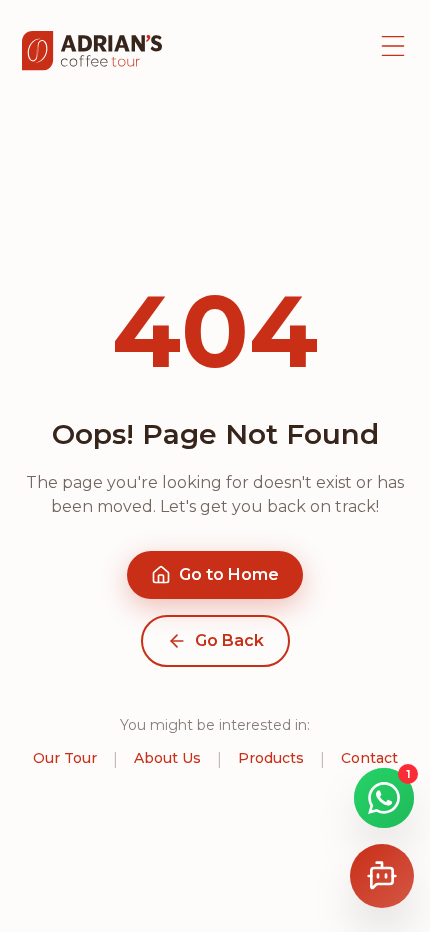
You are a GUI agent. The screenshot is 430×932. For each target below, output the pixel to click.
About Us (167, 758)
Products (271, 758)
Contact (369, 758)
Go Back (229, 640)
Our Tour (65, 758)
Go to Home (229, 574)
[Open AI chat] (382, 876)
